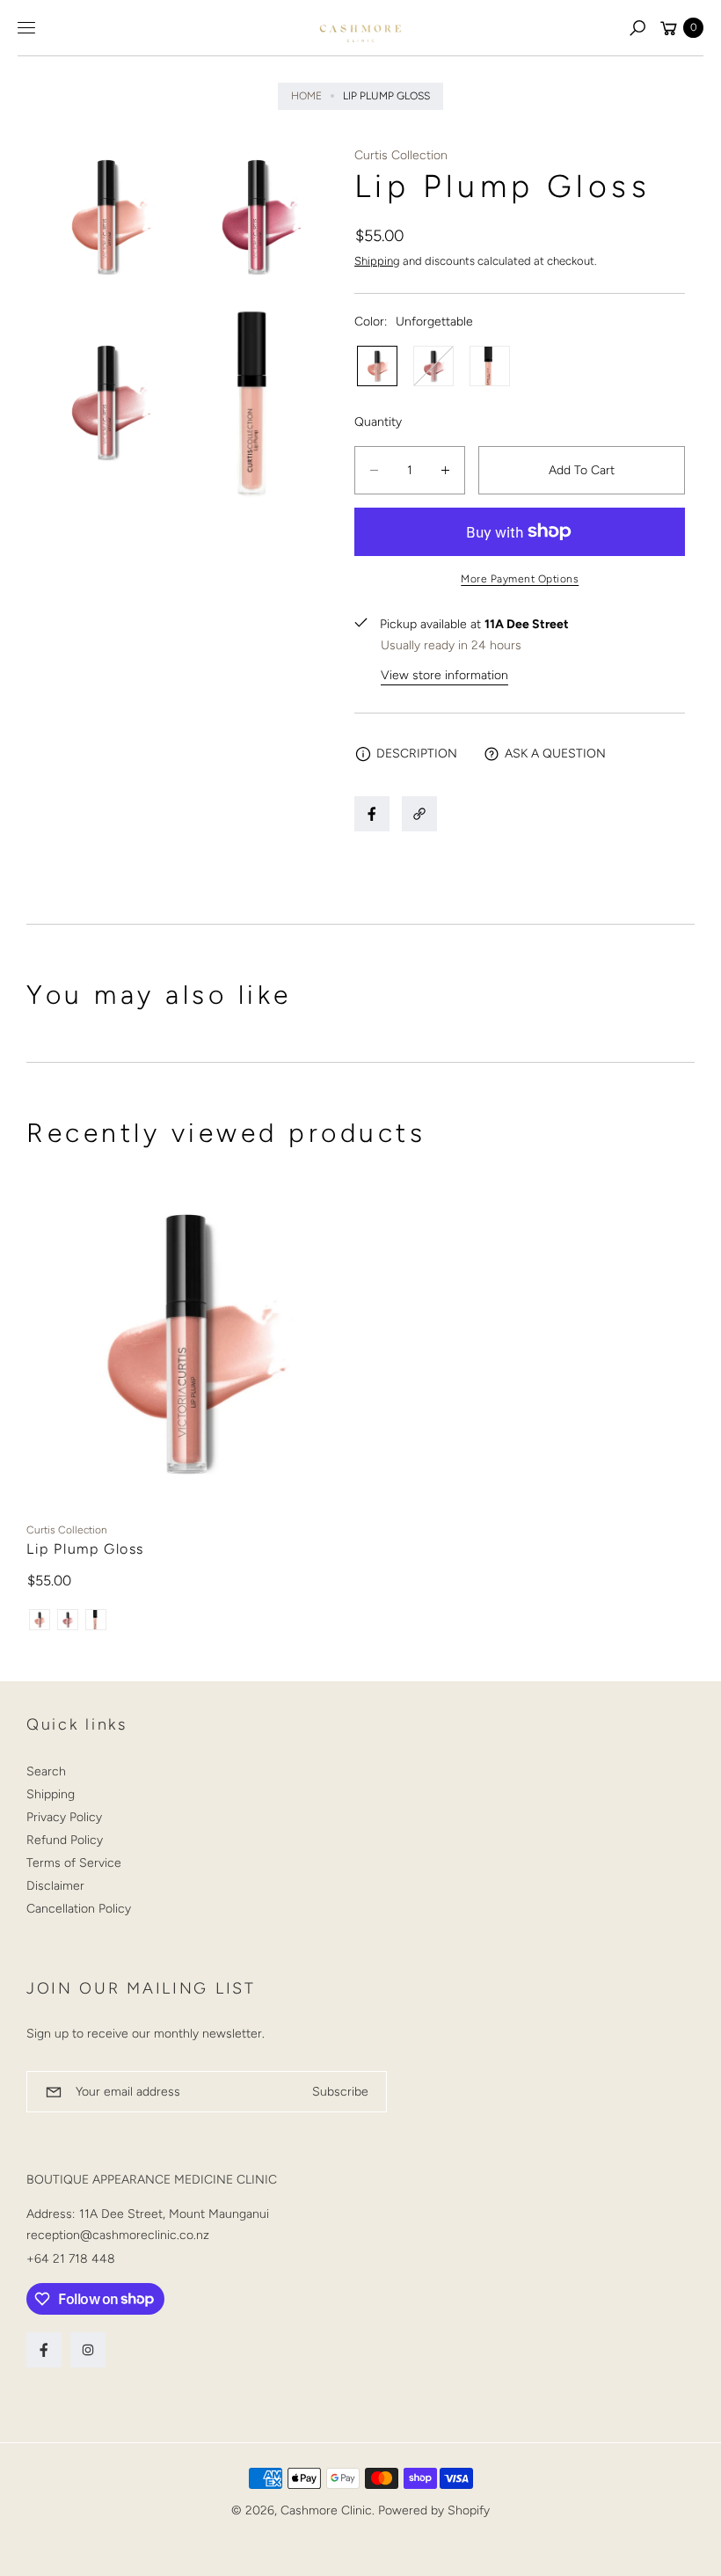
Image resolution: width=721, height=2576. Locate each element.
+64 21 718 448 (71, 2259)
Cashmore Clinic (326, 2510)
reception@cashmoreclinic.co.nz (118, 2235)
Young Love (433, 366)
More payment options (520, 579)
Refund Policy (65, 1840)
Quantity (378, 422)
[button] (637, 28)
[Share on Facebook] (372, 814)
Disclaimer (55, 1886)
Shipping (377, 261)
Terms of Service (74, 1863)
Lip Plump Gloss (85, 1549)
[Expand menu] (26, 28)
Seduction (490, 366)
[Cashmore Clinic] (360, 28)
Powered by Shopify (434, 2510)
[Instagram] (88, 2350)
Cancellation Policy (79, 1909)
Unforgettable (377, 366)
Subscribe (340, 2092)
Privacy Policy (64, 1817)
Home (306, 96)
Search (46, 1771)
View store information (444, 675)
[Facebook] (44, 2350)
